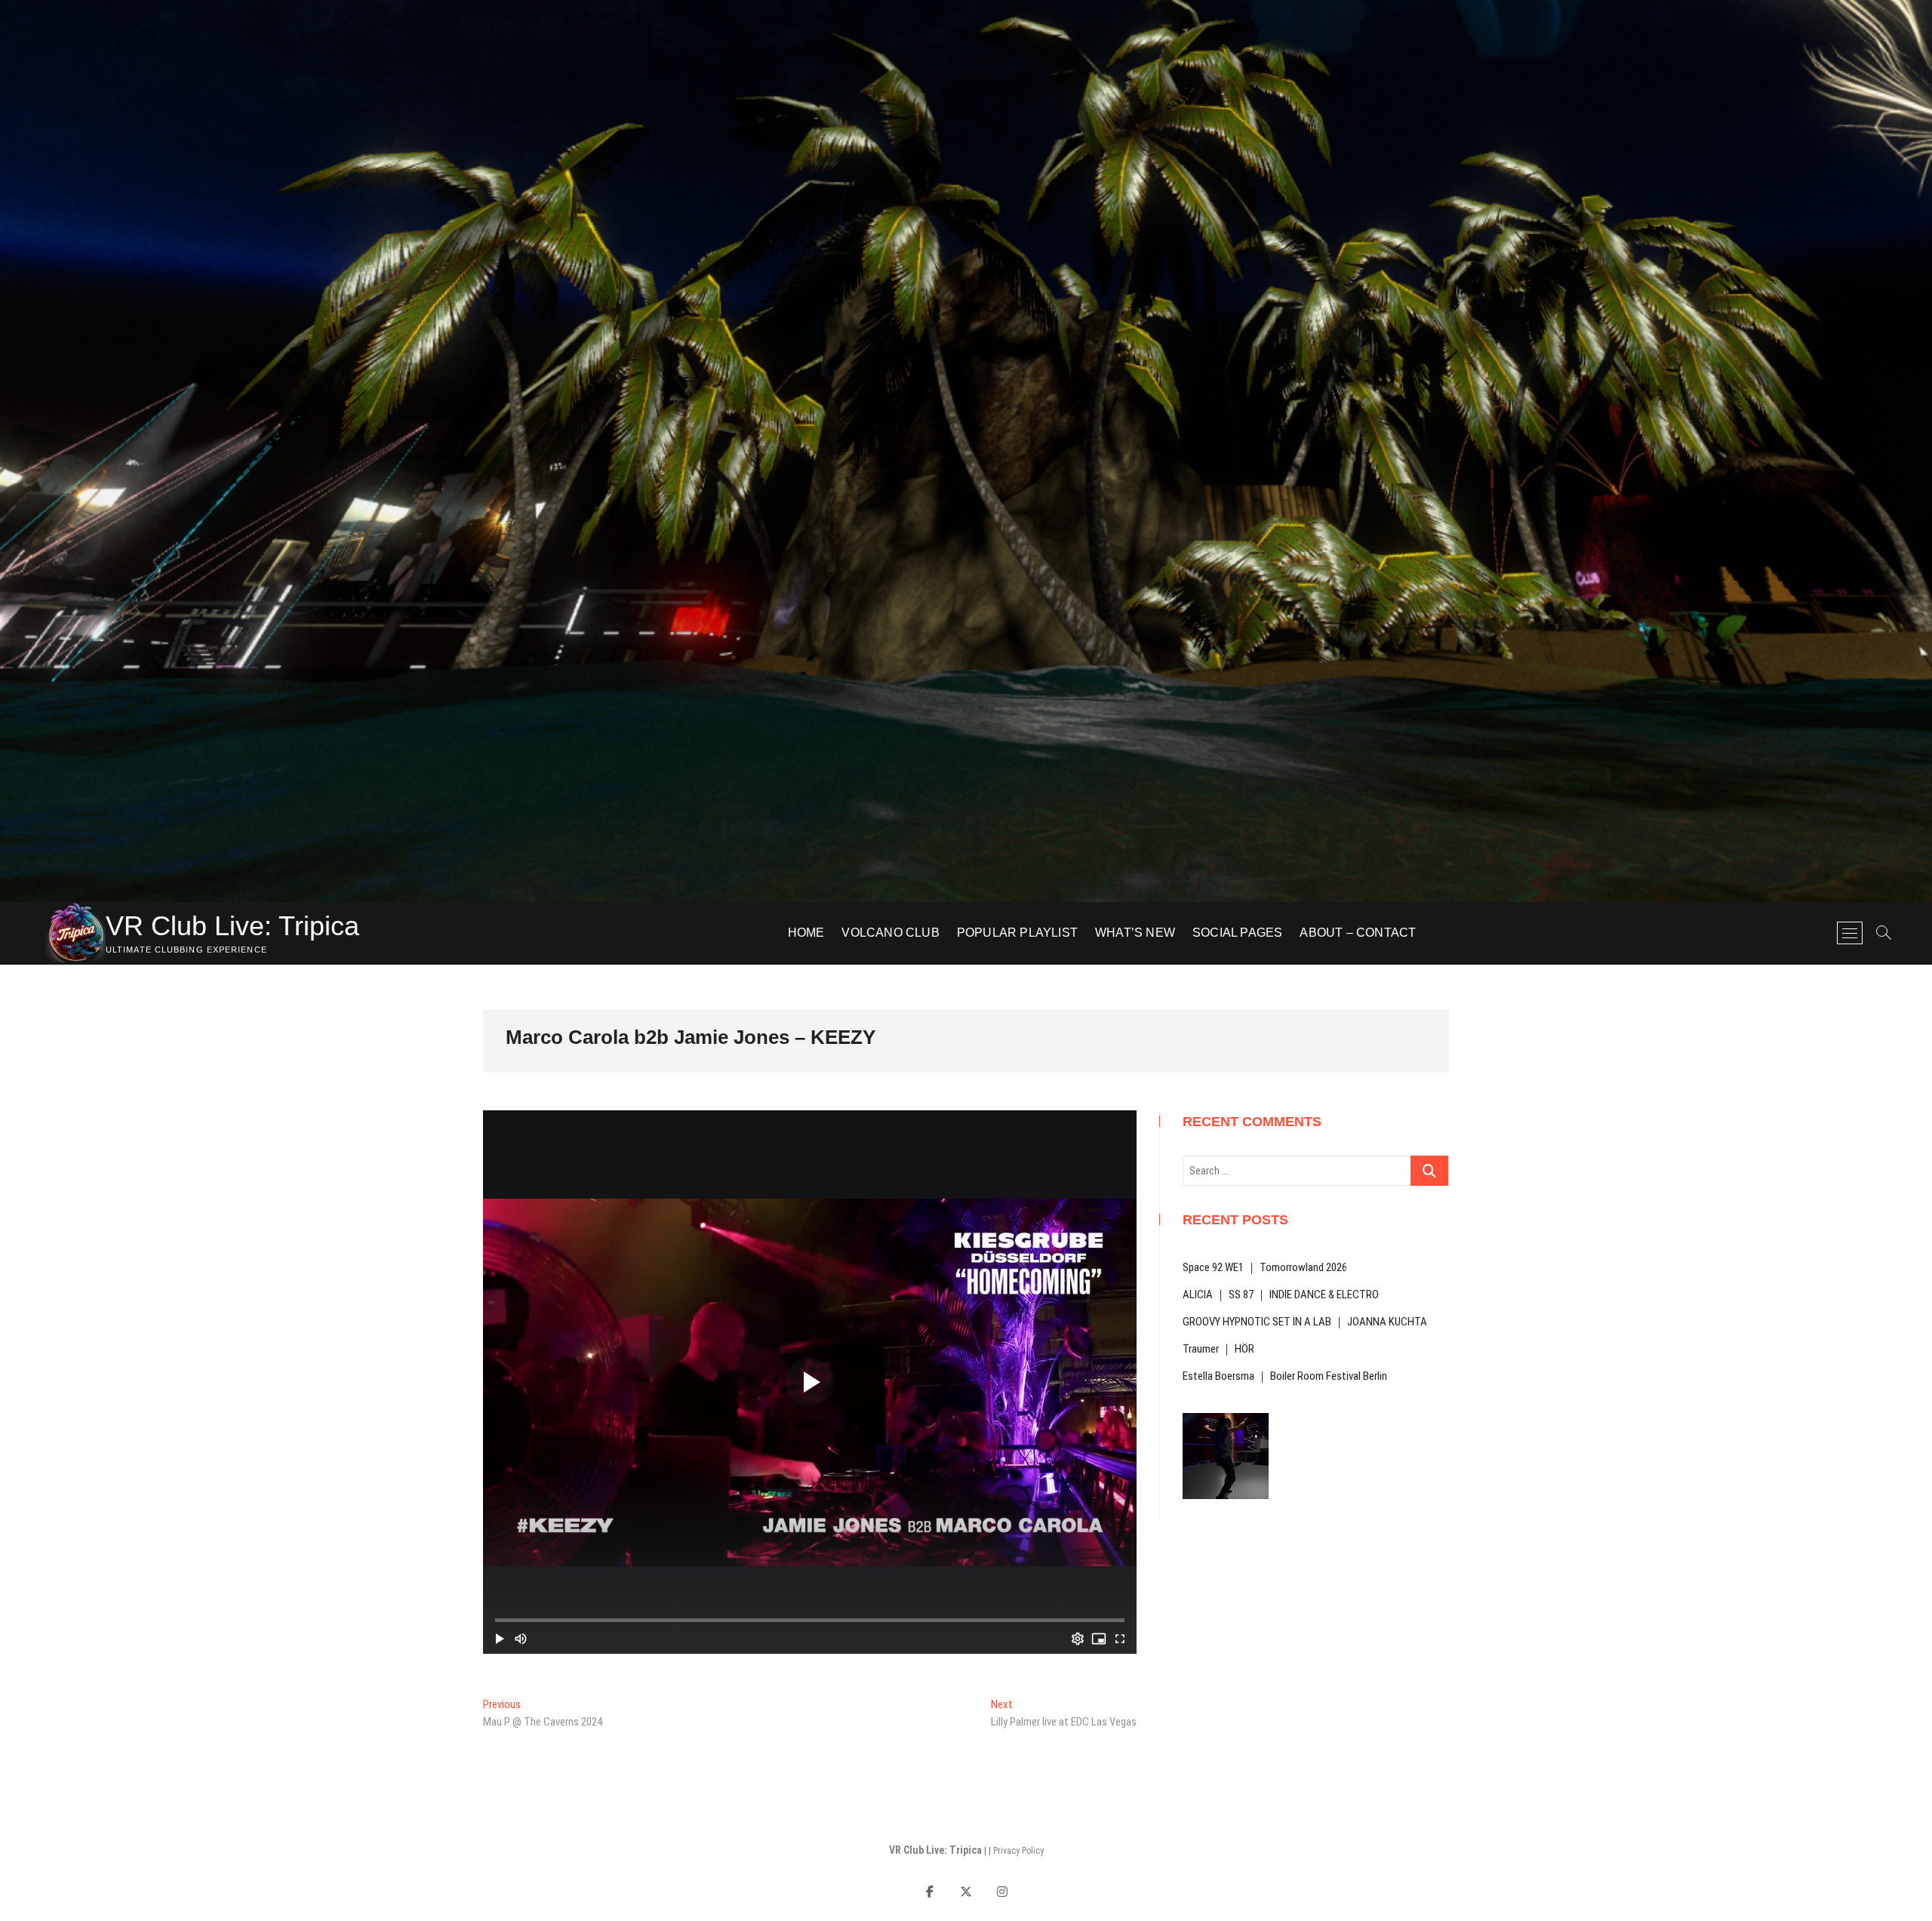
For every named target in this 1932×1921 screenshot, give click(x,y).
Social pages (1237, 933)
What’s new (1135, 933)
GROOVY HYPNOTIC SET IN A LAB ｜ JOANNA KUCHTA (1305, 1322)
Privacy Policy (1018, 1851)
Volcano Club (890, 933)
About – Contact (1358, 933)
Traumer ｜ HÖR (1218, 1349)
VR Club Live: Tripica (232, 926)
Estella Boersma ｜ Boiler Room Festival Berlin (1285, 1376)
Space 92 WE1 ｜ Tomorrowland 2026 (1265, 1267)
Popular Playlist (1017, 933)
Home (806, 933)
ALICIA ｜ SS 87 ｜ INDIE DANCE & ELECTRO (1281, 1295)
